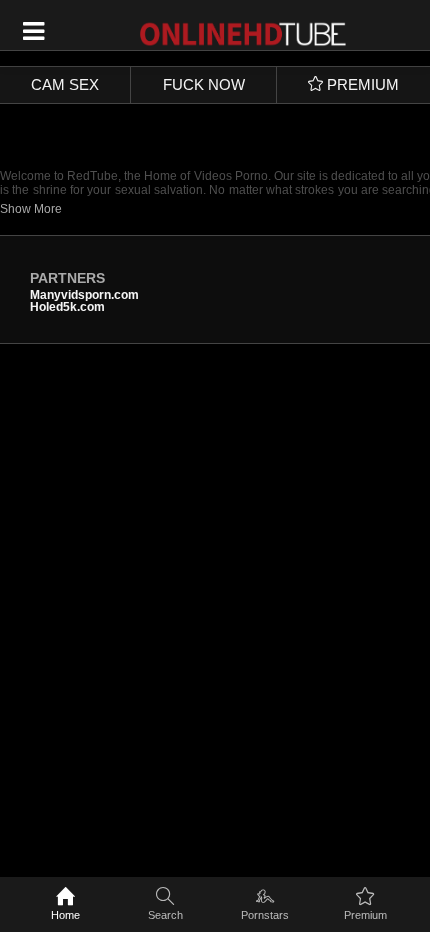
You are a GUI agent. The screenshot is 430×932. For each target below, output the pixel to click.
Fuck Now (204, 84)
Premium (365, 915)
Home (65, 915)
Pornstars (265, 915)
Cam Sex (65, 84)
